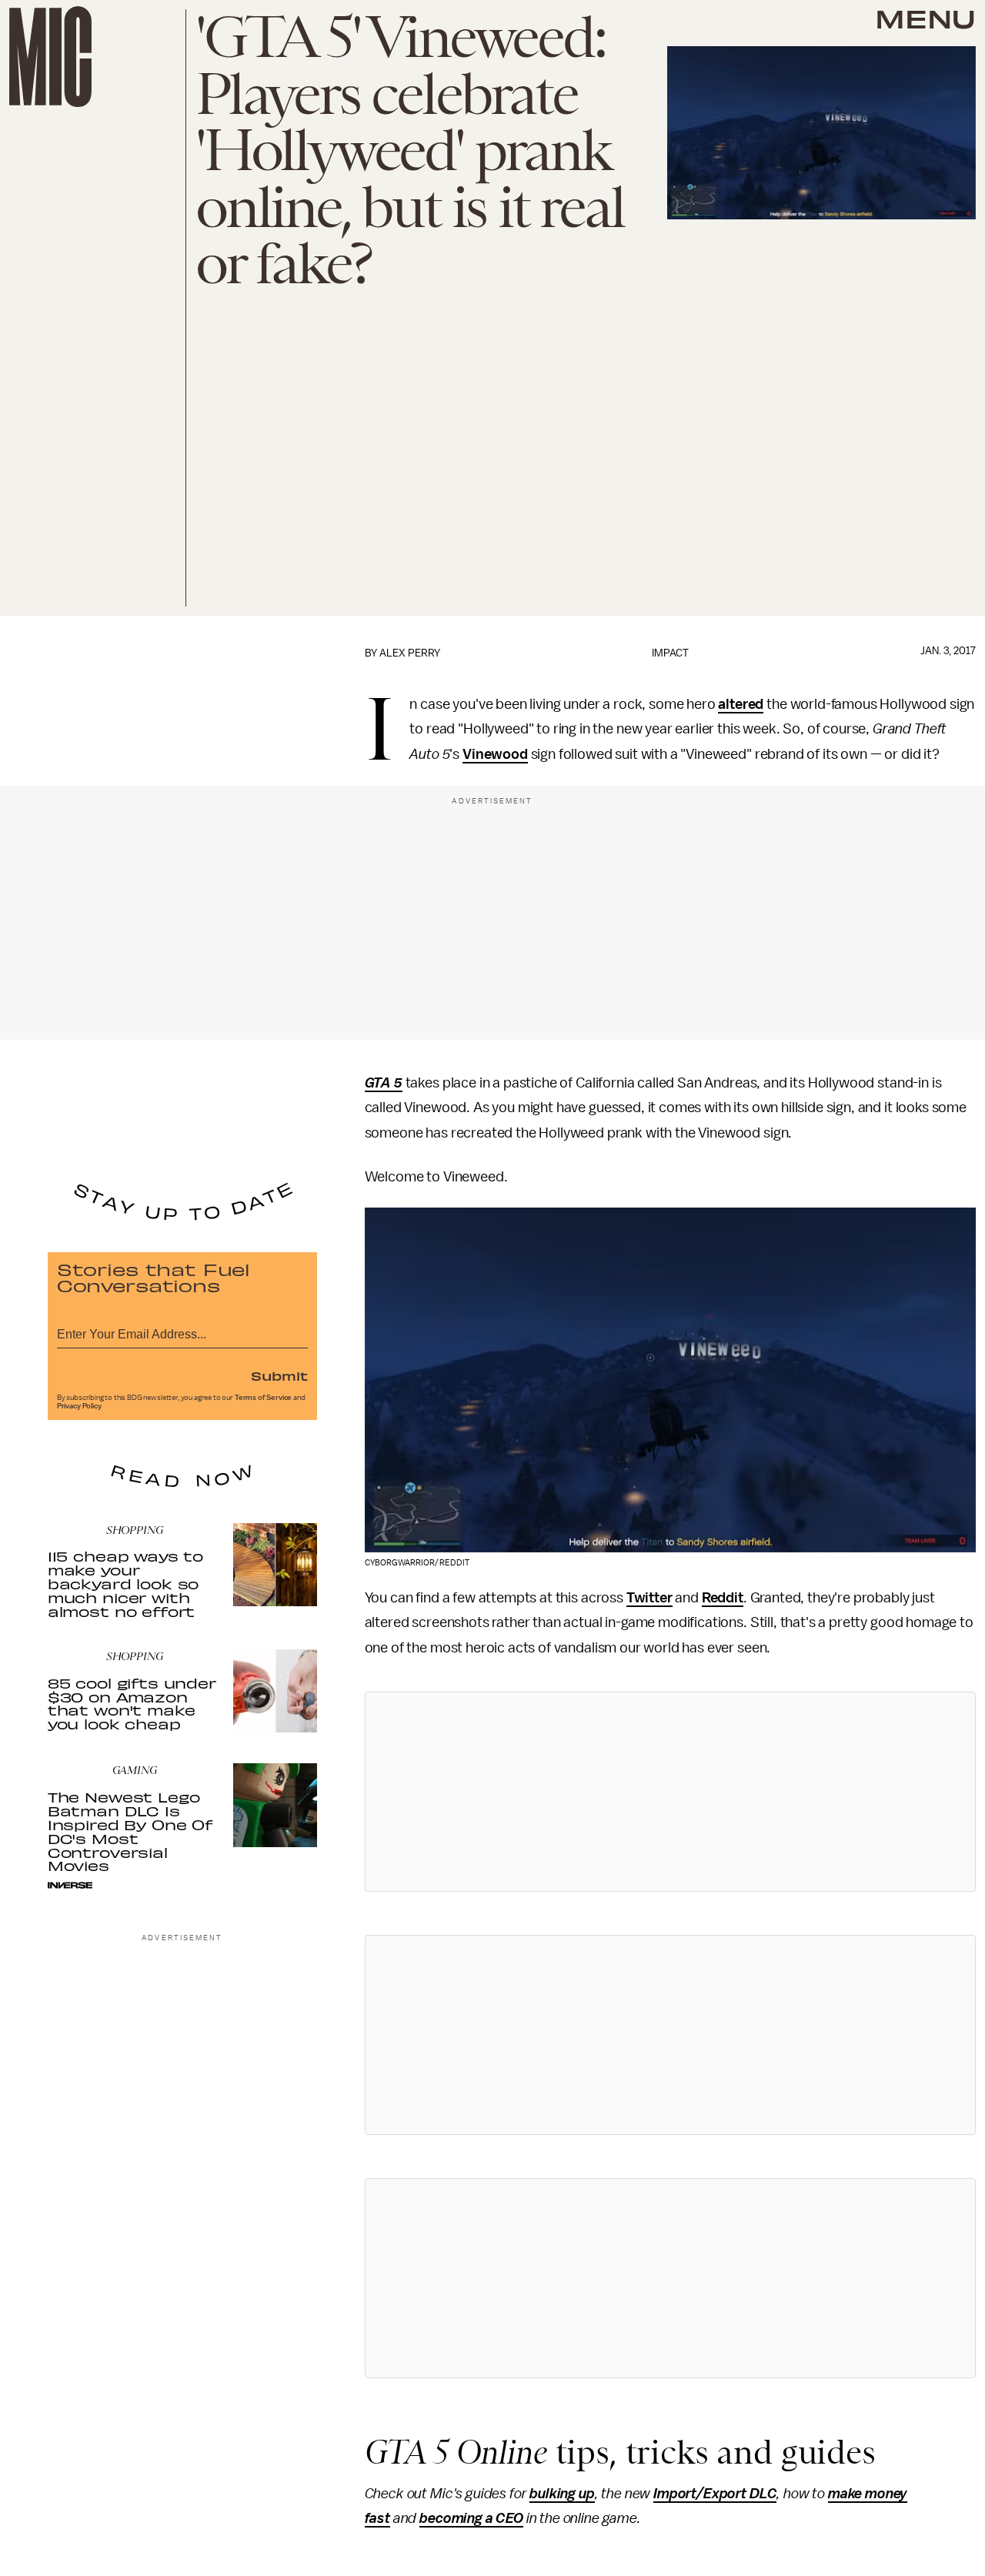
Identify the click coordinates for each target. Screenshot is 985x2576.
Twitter (649, 1598)
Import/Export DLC (715, 2494)
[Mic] (50, 57)
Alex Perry (410, 653)
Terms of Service (263, 1398)
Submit (279, 1375)
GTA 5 (384, 1083)
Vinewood (495, 754)
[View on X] (670, 1792)
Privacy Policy (79, 1406)
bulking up (562, 2494)
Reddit (723, 1598)
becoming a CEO (471, 2518)
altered (741, 704)
